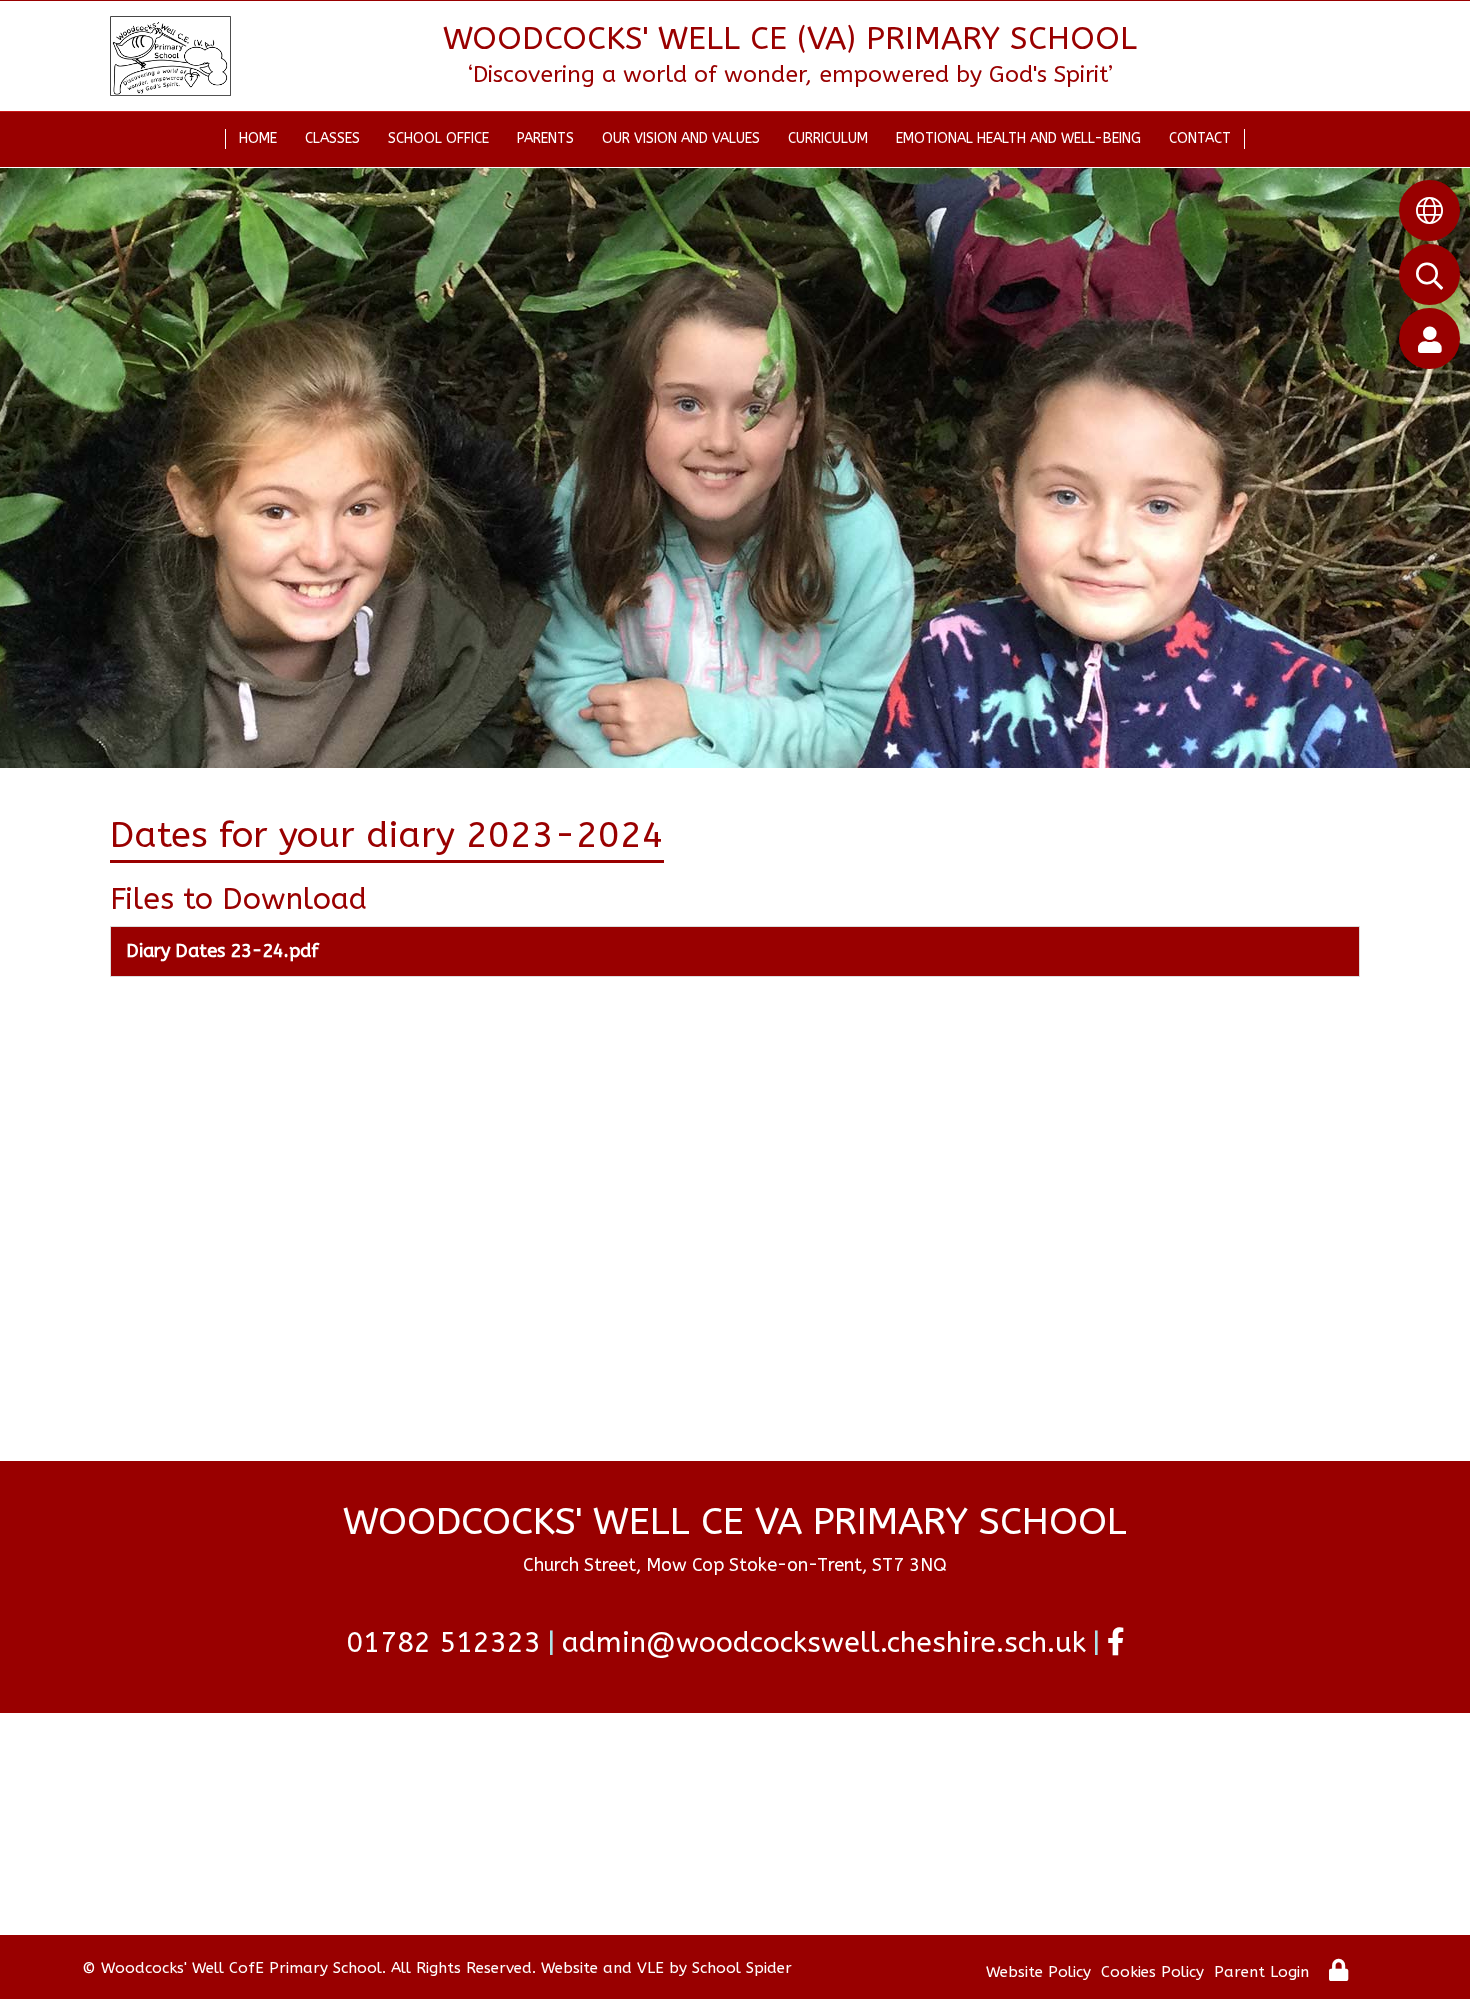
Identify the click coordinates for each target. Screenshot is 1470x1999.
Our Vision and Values (681, 138)
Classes (332, 138)
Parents (545, 138)
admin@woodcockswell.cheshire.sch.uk (824, 1642)
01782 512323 (443, 1642)
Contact (1200, 138)
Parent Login (1261, 1972)
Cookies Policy (1152, 1972)
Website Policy (1038, 1972)
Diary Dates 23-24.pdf (222, 951)
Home (258, 138)
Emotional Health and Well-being (1018, 138)
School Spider (742, 1968)
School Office (438, 138)
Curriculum (828, 138)
